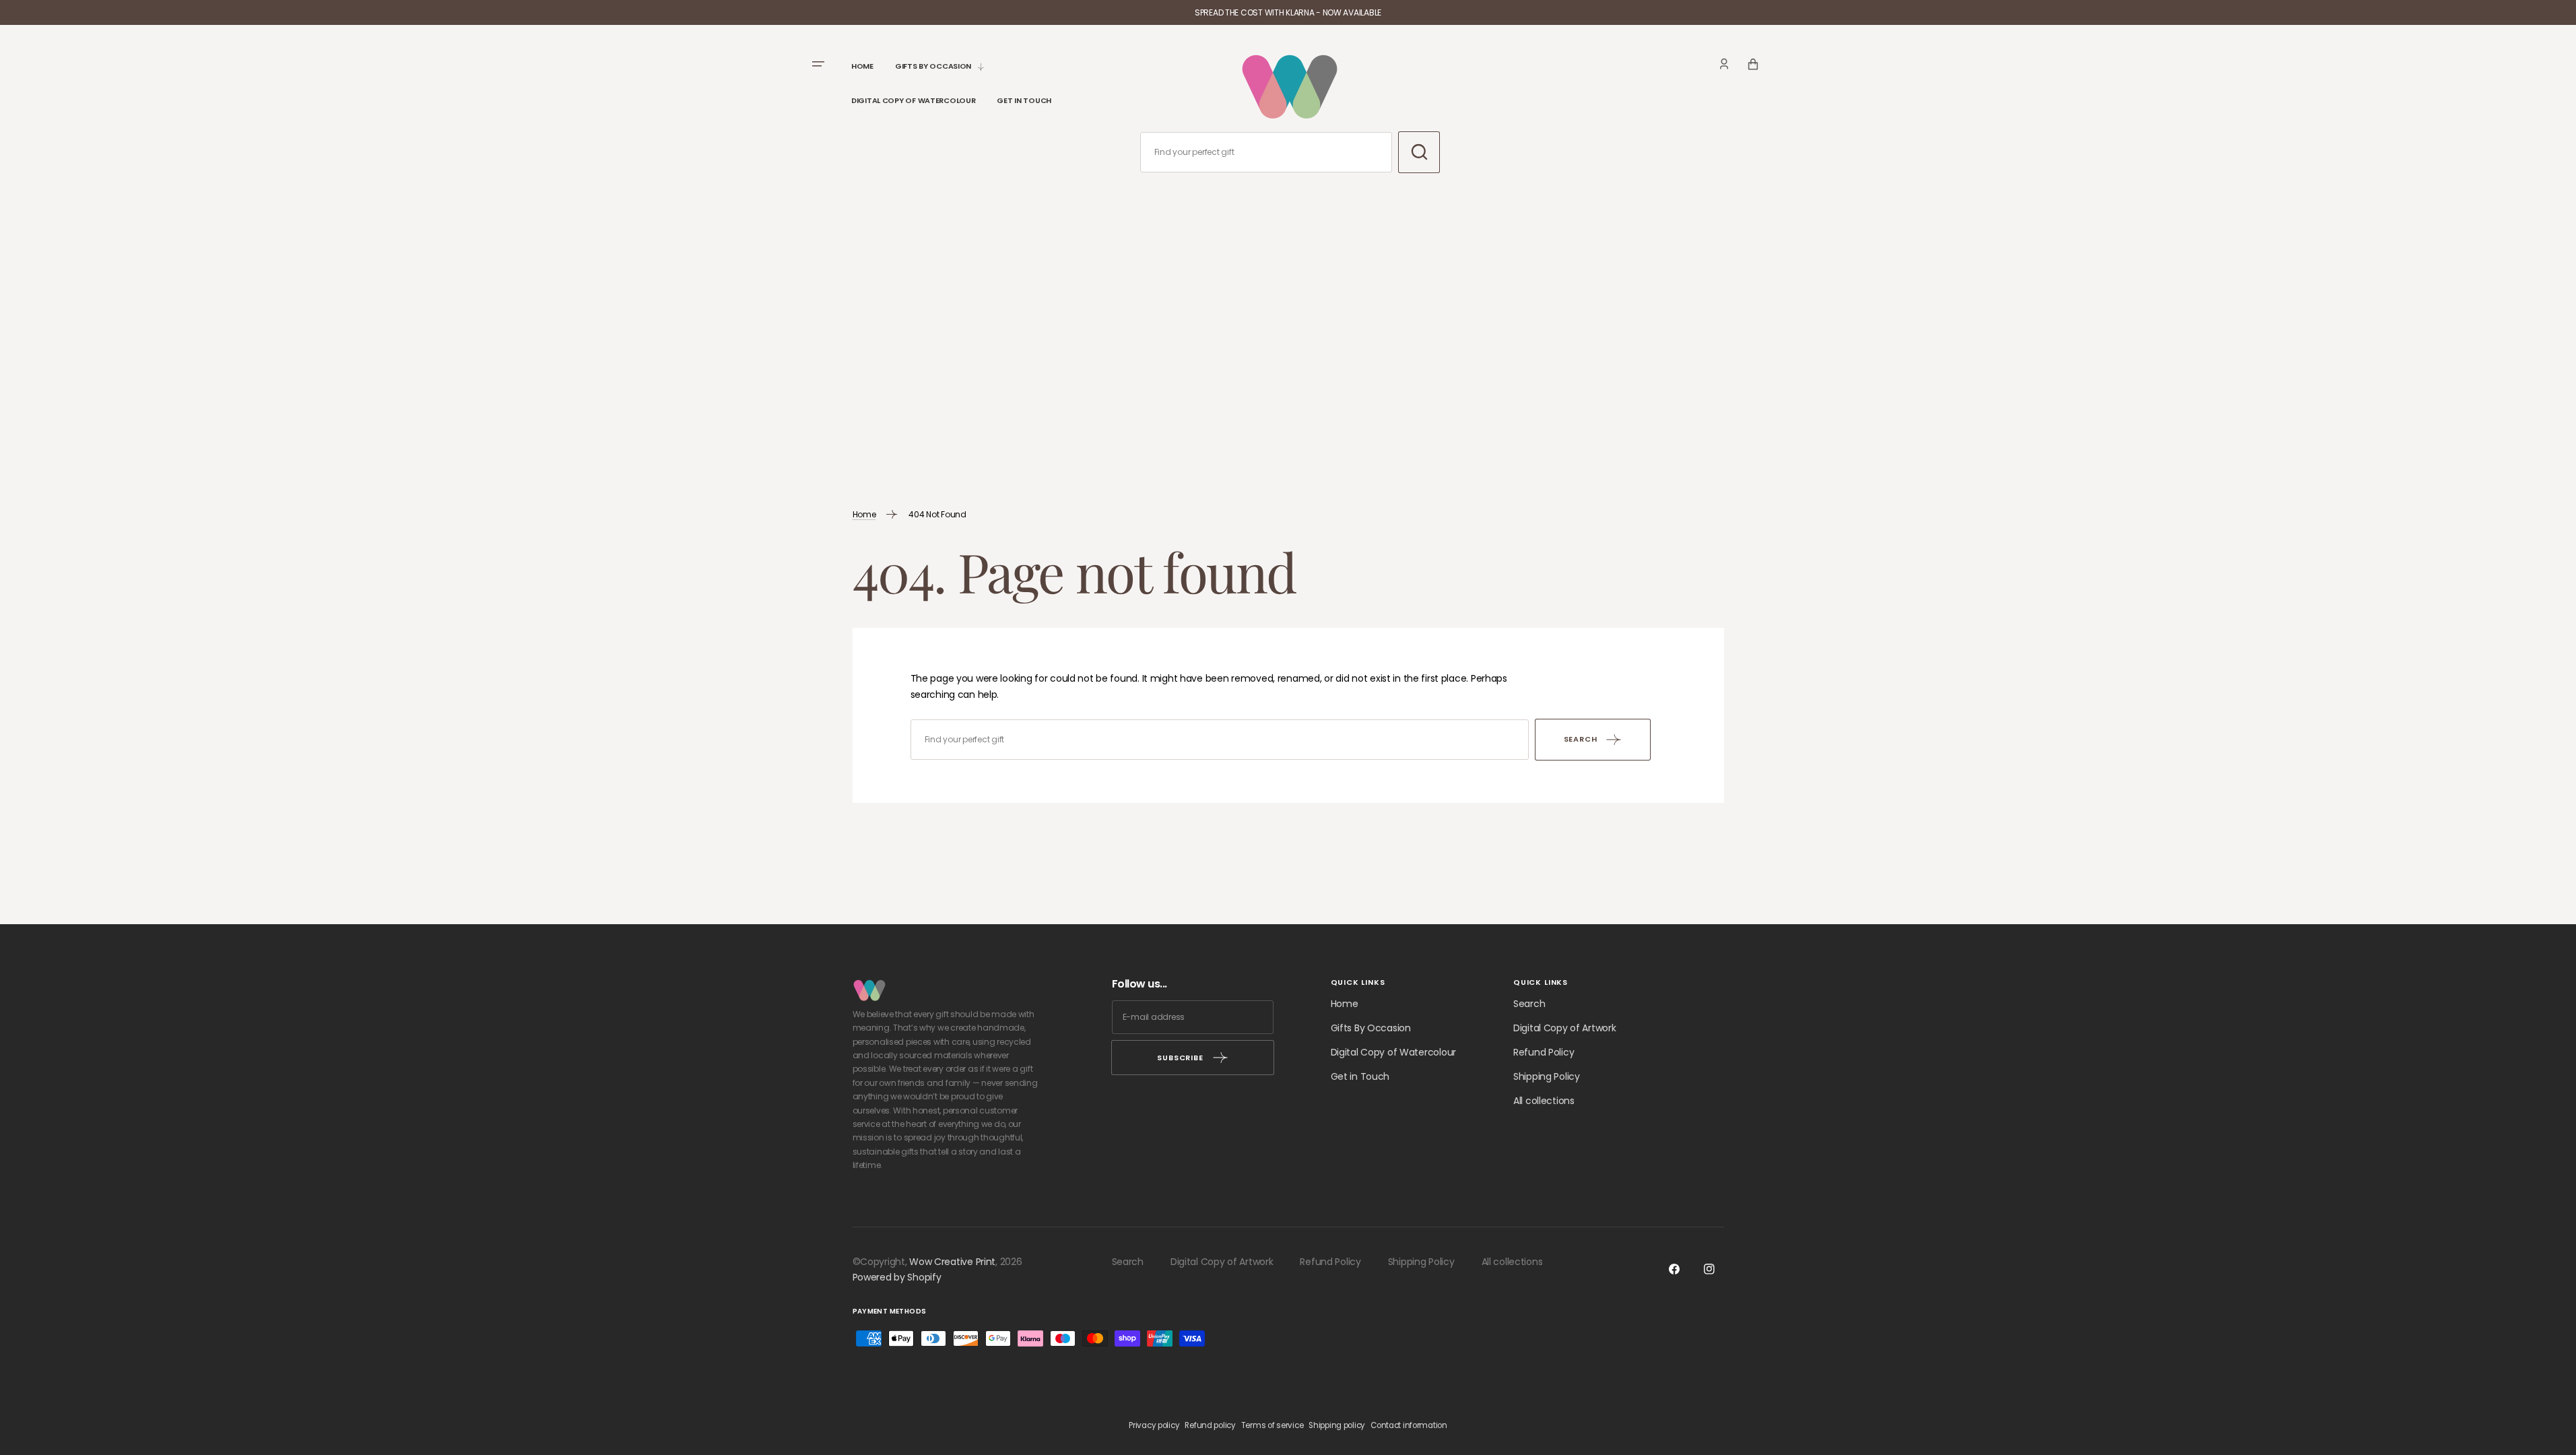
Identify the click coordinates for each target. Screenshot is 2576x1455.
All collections (1544, 1101)
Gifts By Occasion (1371, 1028)
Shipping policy (1337, 1425)
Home (864, 514)
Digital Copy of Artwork (1565, 1028)
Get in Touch (1360, 1076)
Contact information (1409, 1425)
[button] (1724, 64)
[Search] (1419, 152)
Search (1529, 1004)
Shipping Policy (1547, 1076)
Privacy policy (1154, 1425)
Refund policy (1210, 1425)
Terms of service (1273, 1425)
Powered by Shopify (897, 1277)
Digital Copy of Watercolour (1393, 1052)
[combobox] (1266, 152)
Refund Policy (1544, 1052)
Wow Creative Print (952, 1262)
